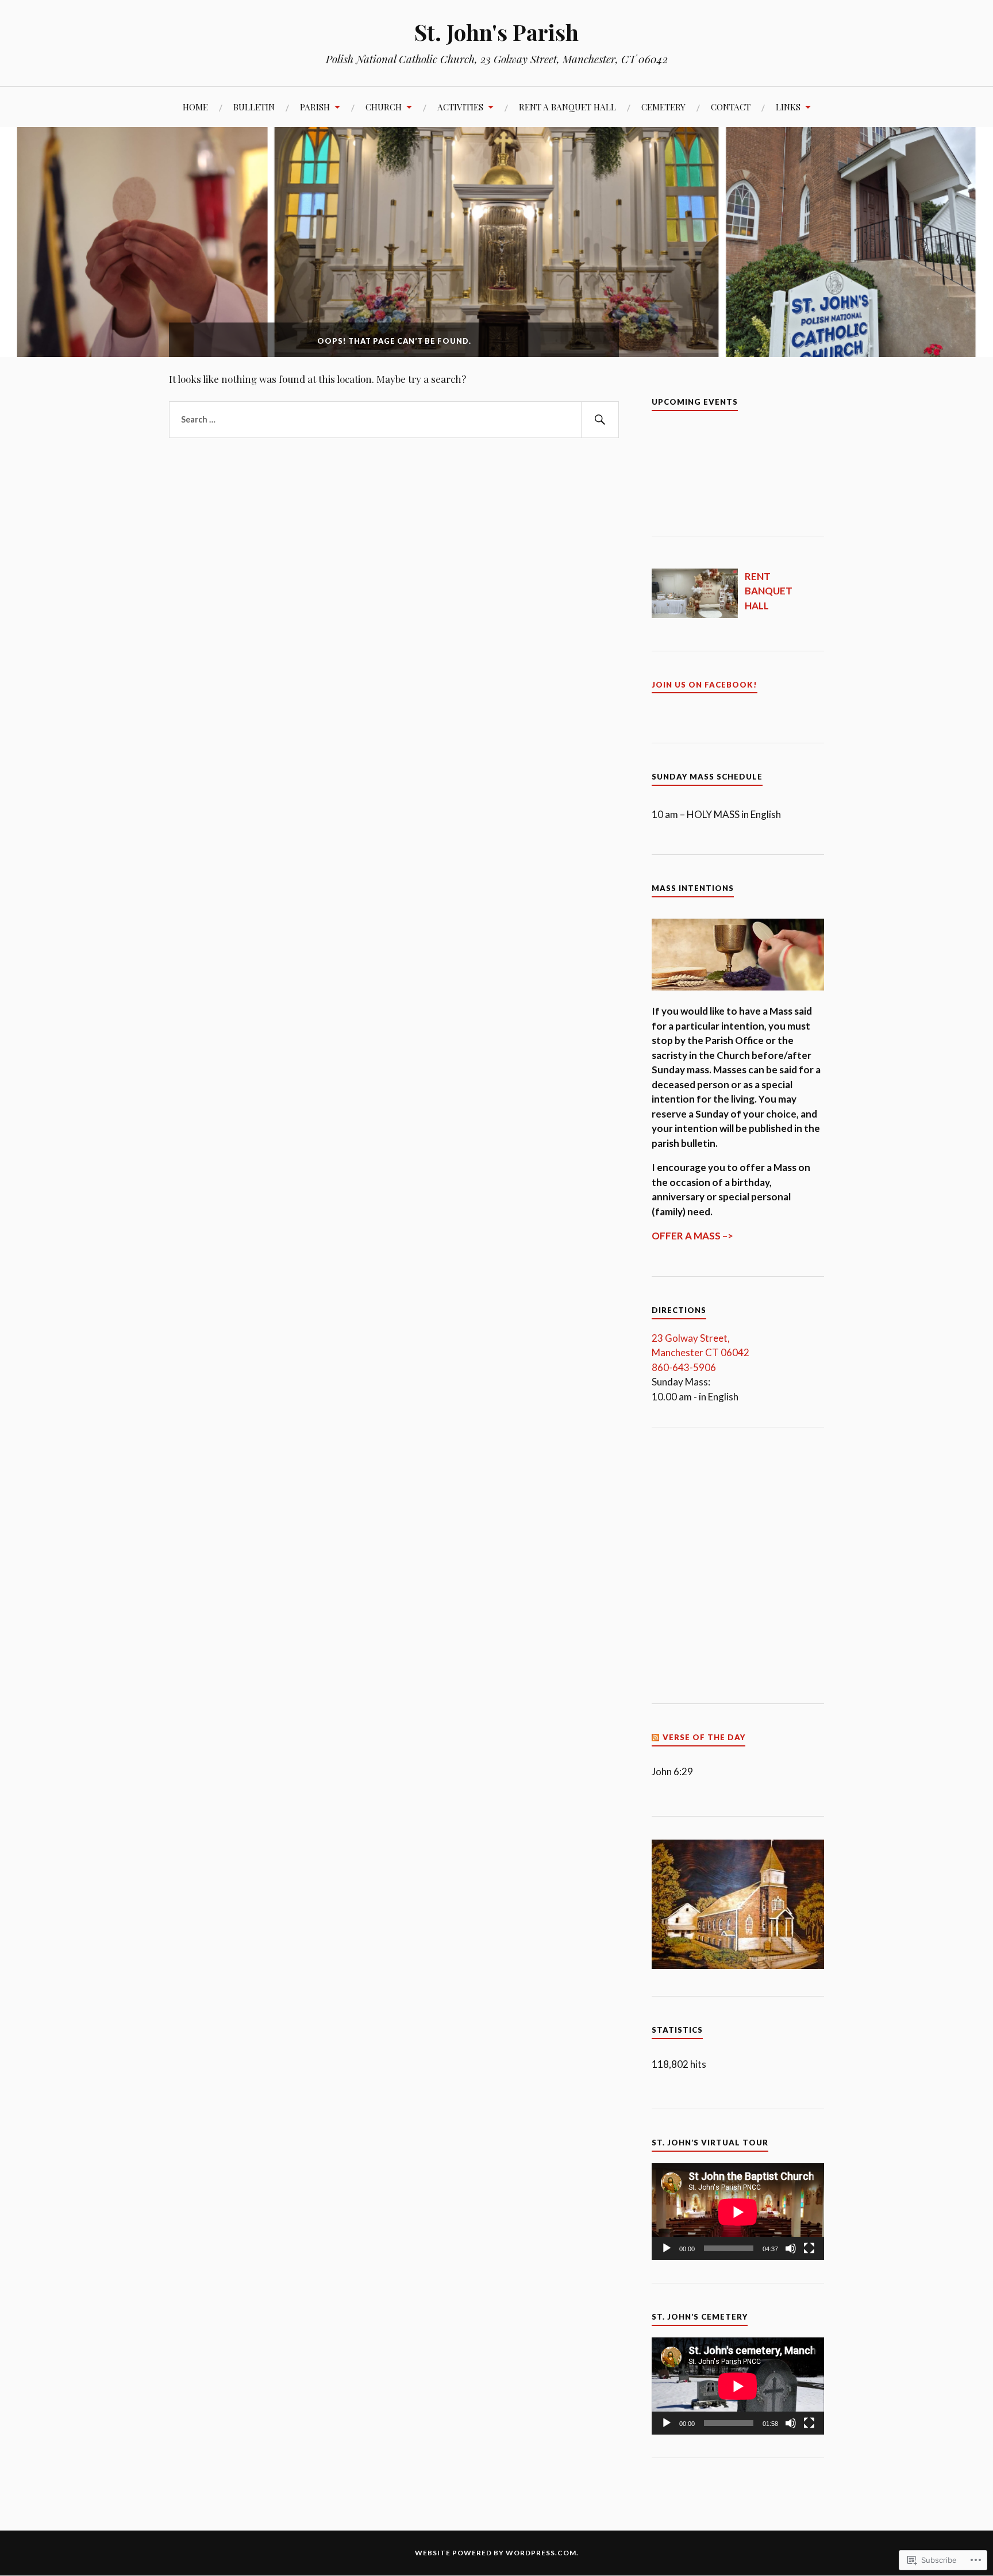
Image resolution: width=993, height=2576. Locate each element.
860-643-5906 (684, 1367)
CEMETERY (663, 107)
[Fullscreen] (809, 2248)
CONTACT (731, 107)
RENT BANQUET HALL (769, 591)
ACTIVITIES (460, 107)
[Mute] (791, 2248)
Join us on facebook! (705, 685)
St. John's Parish (496, 32)
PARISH (315, 107)
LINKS (788, 107)
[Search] (600, 420)
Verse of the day (704, 1737)
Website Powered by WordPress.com (496, 2553)
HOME (195, 107)
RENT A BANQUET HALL (567, 107)
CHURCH (384, 107)
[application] (738, 2212)
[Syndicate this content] (656, 1737)
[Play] (667, 2248)
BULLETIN (254, 107)
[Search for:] (394, 420)
